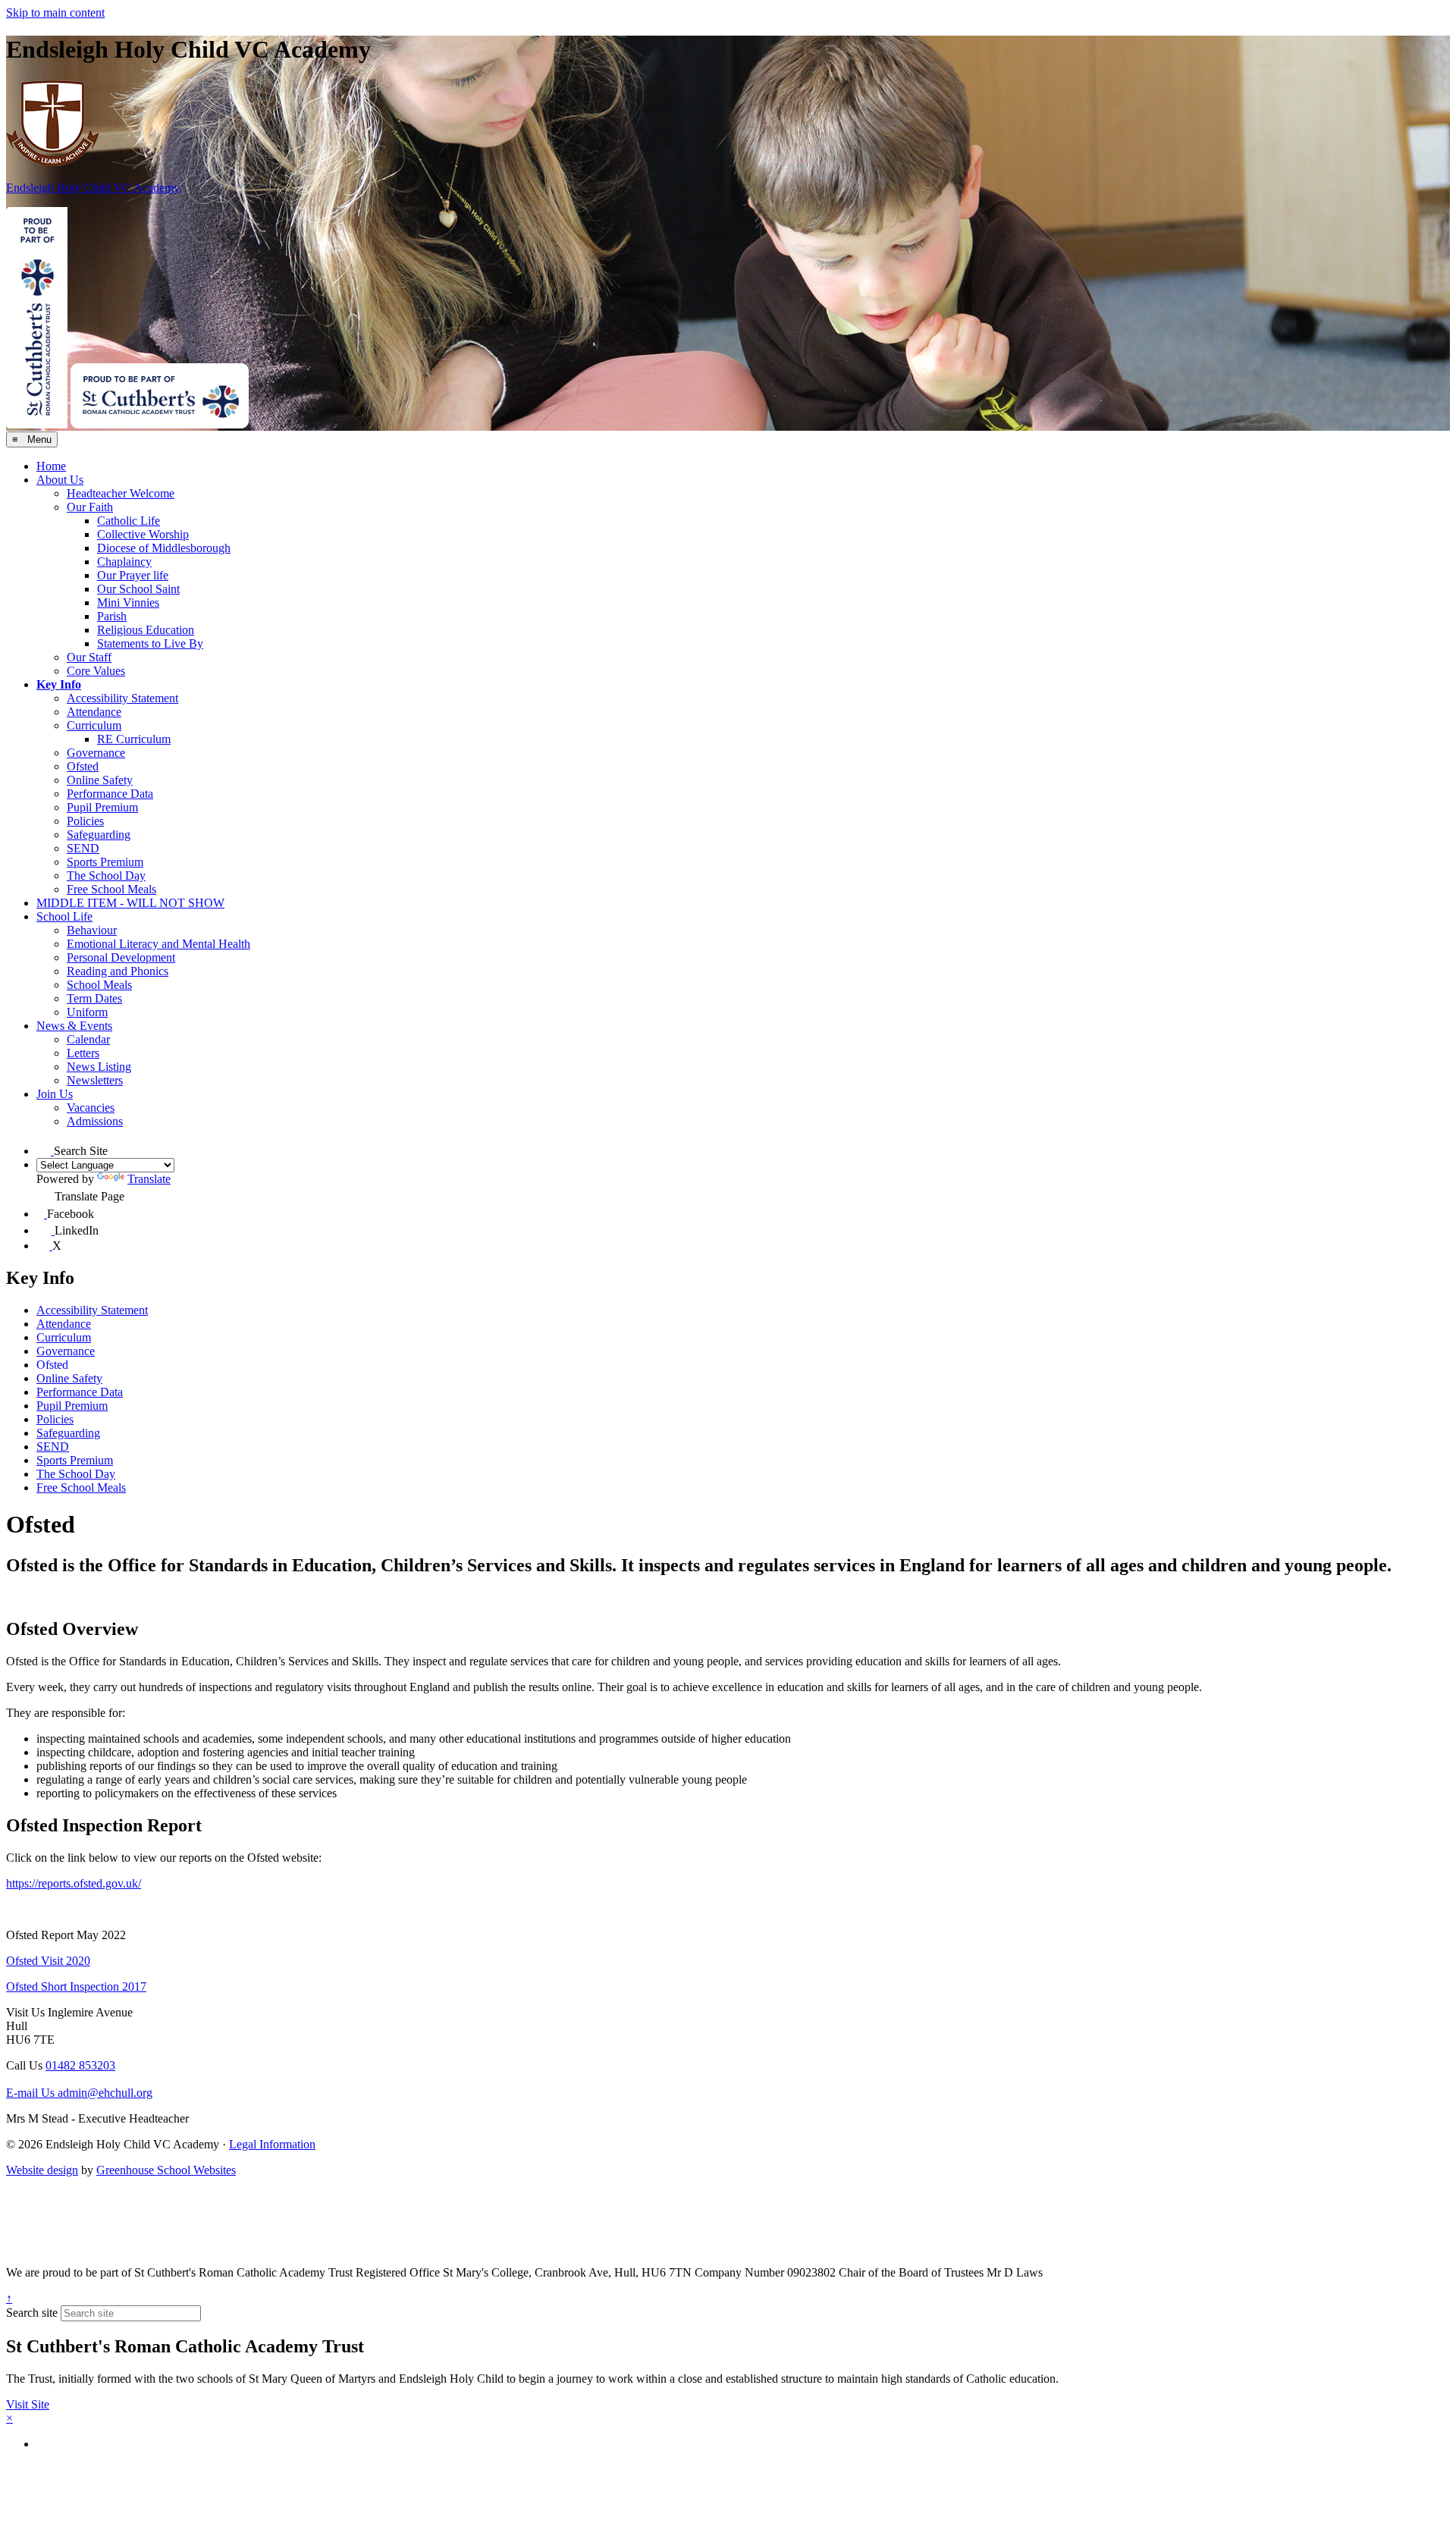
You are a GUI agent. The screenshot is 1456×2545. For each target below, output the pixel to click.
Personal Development (121, 957)
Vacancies (91, 1108)
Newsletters (95, 1080)
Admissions (95, 1121)
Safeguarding (99, 835)
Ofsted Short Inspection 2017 (76, 1986)
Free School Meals (111, 889)
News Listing (99, 1067)
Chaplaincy (124, 562)
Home (51, 466)
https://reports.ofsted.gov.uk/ (74, 1883)
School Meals (99, 985)
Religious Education (146, 630)
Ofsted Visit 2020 (48, 1961)
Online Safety (100, 780)
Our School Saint (138, 589)
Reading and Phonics (118, 971)
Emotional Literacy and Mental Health (158, 944)
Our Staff (89, 657)
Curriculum (94, 725)
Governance (96, 753)
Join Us (55, 1094)
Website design (42, 2170)
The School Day (106, 876)
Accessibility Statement (122, 698)
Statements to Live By (150, 643)
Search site (32, 2313)
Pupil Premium (102, 807)
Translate (149, 1179)
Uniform (87, 1012)
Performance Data (110, 794)
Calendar (88, 1039)
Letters (83, 1053)
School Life (64, 916)
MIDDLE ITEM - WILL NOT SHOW (130, 903)
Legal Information (272, 2144)
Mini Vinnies (128, 603)
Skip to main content (55, 13)
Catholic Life (129, 521)
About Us (60, 480)
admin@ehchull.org (79, 2093)
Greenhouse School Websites (166, 2170)
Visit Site (28, 2404)
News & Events (74, 1026)
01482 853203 (80, 2065)
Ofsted (83, 766)
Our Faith (90, 507)
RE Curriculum (134, 739)
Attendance (94, 712)
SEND (83, 848)
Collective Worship (143, 534)
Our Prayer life (133, 575)
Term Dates (94, 998)
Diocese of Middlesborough (164, 548)
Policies (85, 821)
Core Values (96, 671)
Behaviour (92, 930)
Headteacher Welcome (121, 493)
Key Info (59, 684)
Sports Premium (105, 862)
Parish (112, 616)
